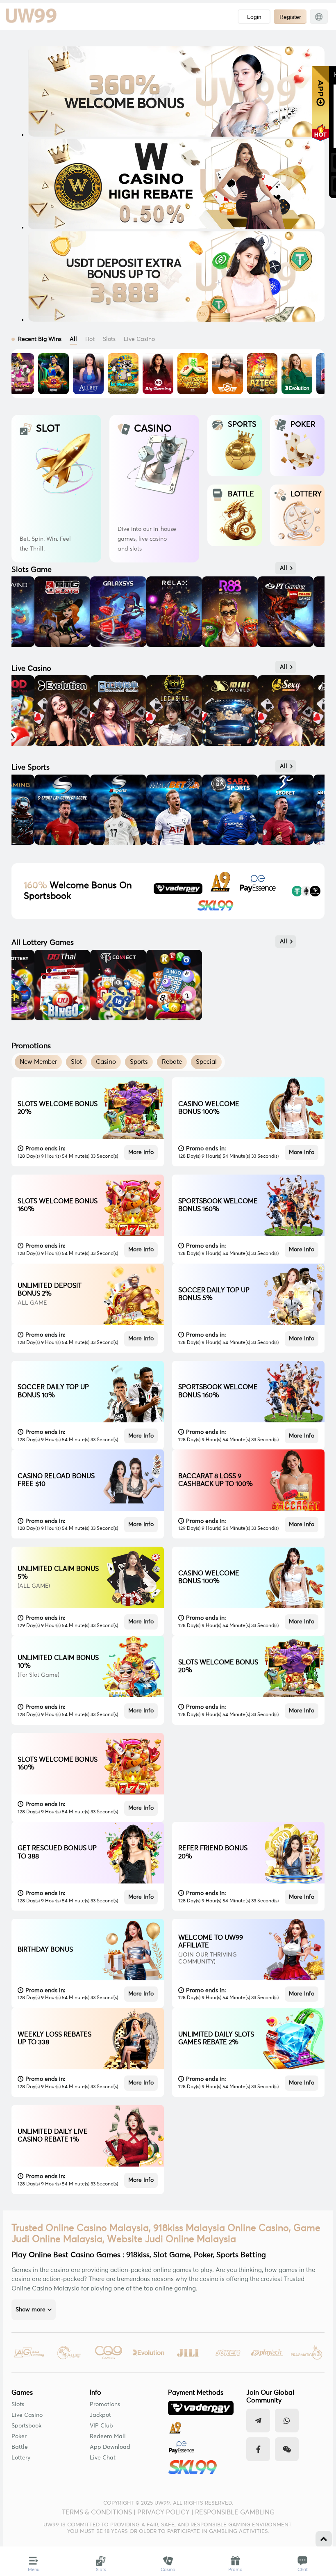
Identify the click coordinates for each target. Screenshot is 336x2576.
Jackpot (100, 2415)
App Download (110, 2447)
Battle (20, 2447)
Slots (18, 2405)
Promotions (105, 2405)
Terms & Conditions (97, 2512)
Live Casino (27, 2415)
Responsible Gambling (235, 2512)
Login (254, 17)
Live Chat (103, 2458)
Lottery (21, 2458)
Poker (19, 2437)
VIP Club (101, 2426)
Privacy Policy (163, 2512)
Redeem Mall (108, 2437)
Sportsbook (26, 2426)
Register (290, 17)
